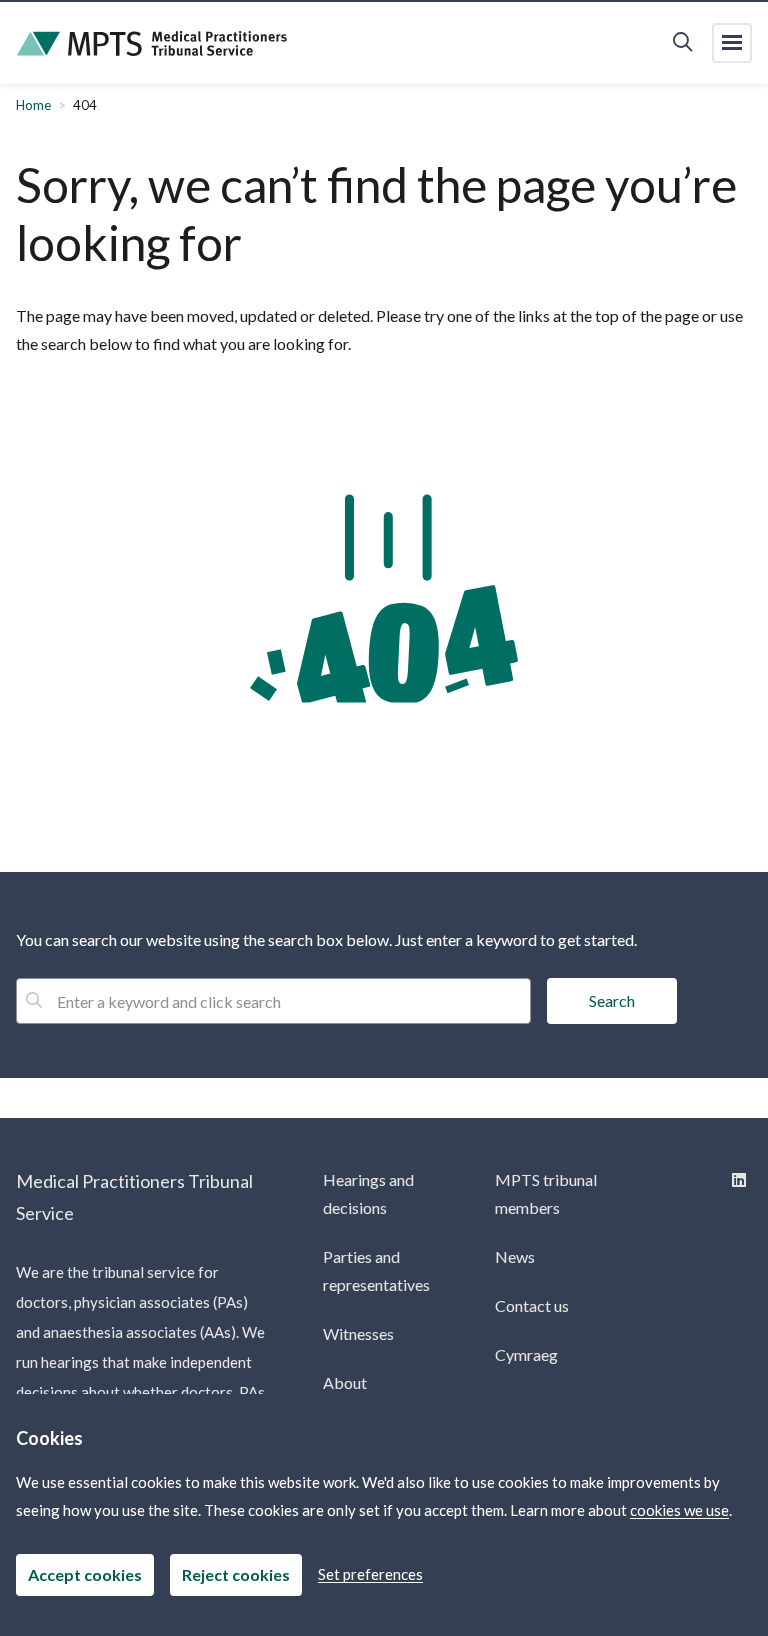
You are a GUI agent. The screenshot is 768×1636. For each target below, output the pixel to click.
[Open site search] (682, 43)
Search (612, 1000)
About (345, 1382)
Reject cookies (236, 1574)
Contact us (532, 1305)
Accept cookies (85, 1574)
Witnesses (358, 1333)
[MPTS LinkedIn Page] (737, 1179)
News (515, 1256)
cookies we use (679, 1510)
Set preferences (370, 1574)
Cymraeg (526, 1354)
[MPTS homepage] (152, 43)
